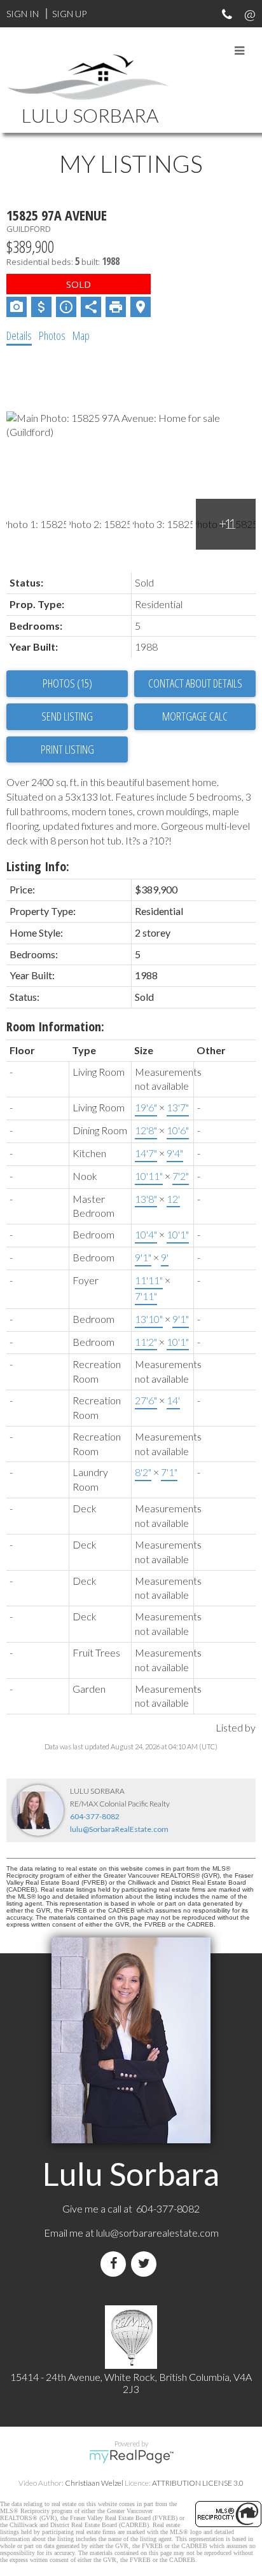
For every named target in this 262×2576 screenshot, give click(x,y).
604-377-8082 (95, 1816)
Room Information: (55, 1027)
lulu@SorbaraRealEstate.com (119, 1829)
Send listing (67, 716)
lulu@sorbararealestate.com (157, 2233)
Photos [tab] (52, 336)
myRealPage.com (131, 2457)
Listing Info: (38, 866)
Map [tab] (81, 336)
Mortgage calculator (195, 717)
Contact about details (195, 683)
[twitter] (146, 2264)
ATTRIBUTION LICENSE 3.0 (198, 2483)
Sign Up (69, 14)
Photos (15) (67, 683)
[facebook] (116, 2264)
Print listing (67, 749)
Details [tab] (19, 336)
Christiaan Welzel (94, 2483)
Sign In (23, 14)
